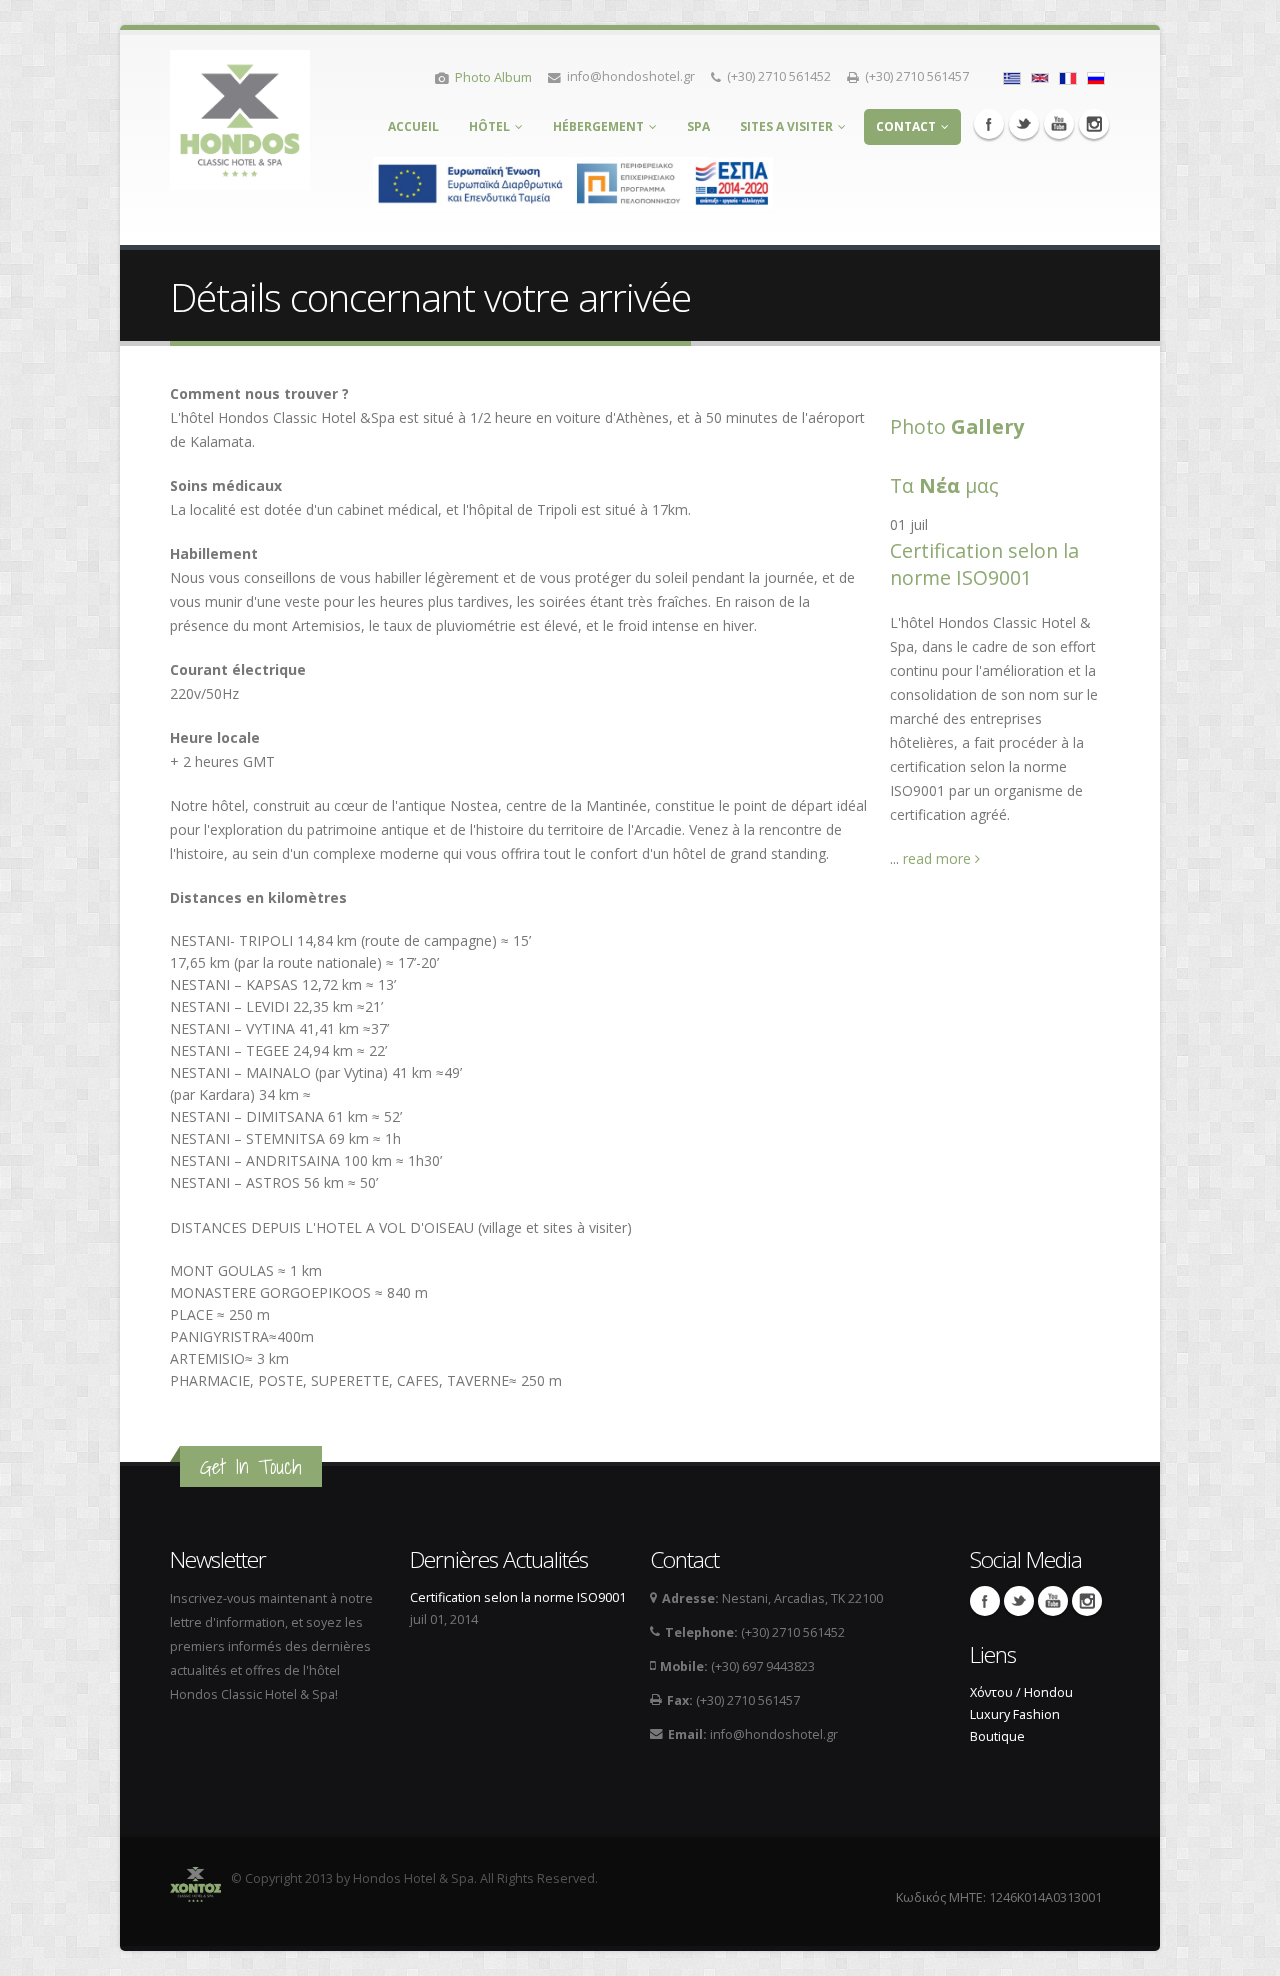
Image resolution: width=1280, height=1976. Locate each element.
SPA (698, 126)
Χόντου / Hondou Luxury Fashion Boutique (1021, 1714)
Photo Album (493, 77)
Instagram (1094, 124)
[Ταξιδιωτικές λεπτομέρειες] (1012, 76)
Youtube (1059, 124)
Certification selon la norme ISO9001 (984, 564)
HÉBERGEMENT (598, 126)
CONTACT (906, 126)
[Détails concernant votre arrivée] (1068, 76)
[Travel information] (1040, 76)
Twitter (1024, 124)
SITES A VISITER (786, 126)
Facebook (989, 124)
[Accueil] (240, 114)
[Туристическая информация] (1096, 76)
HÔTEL (489, 126)
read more (939, 858)
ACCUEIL (413, 126)
